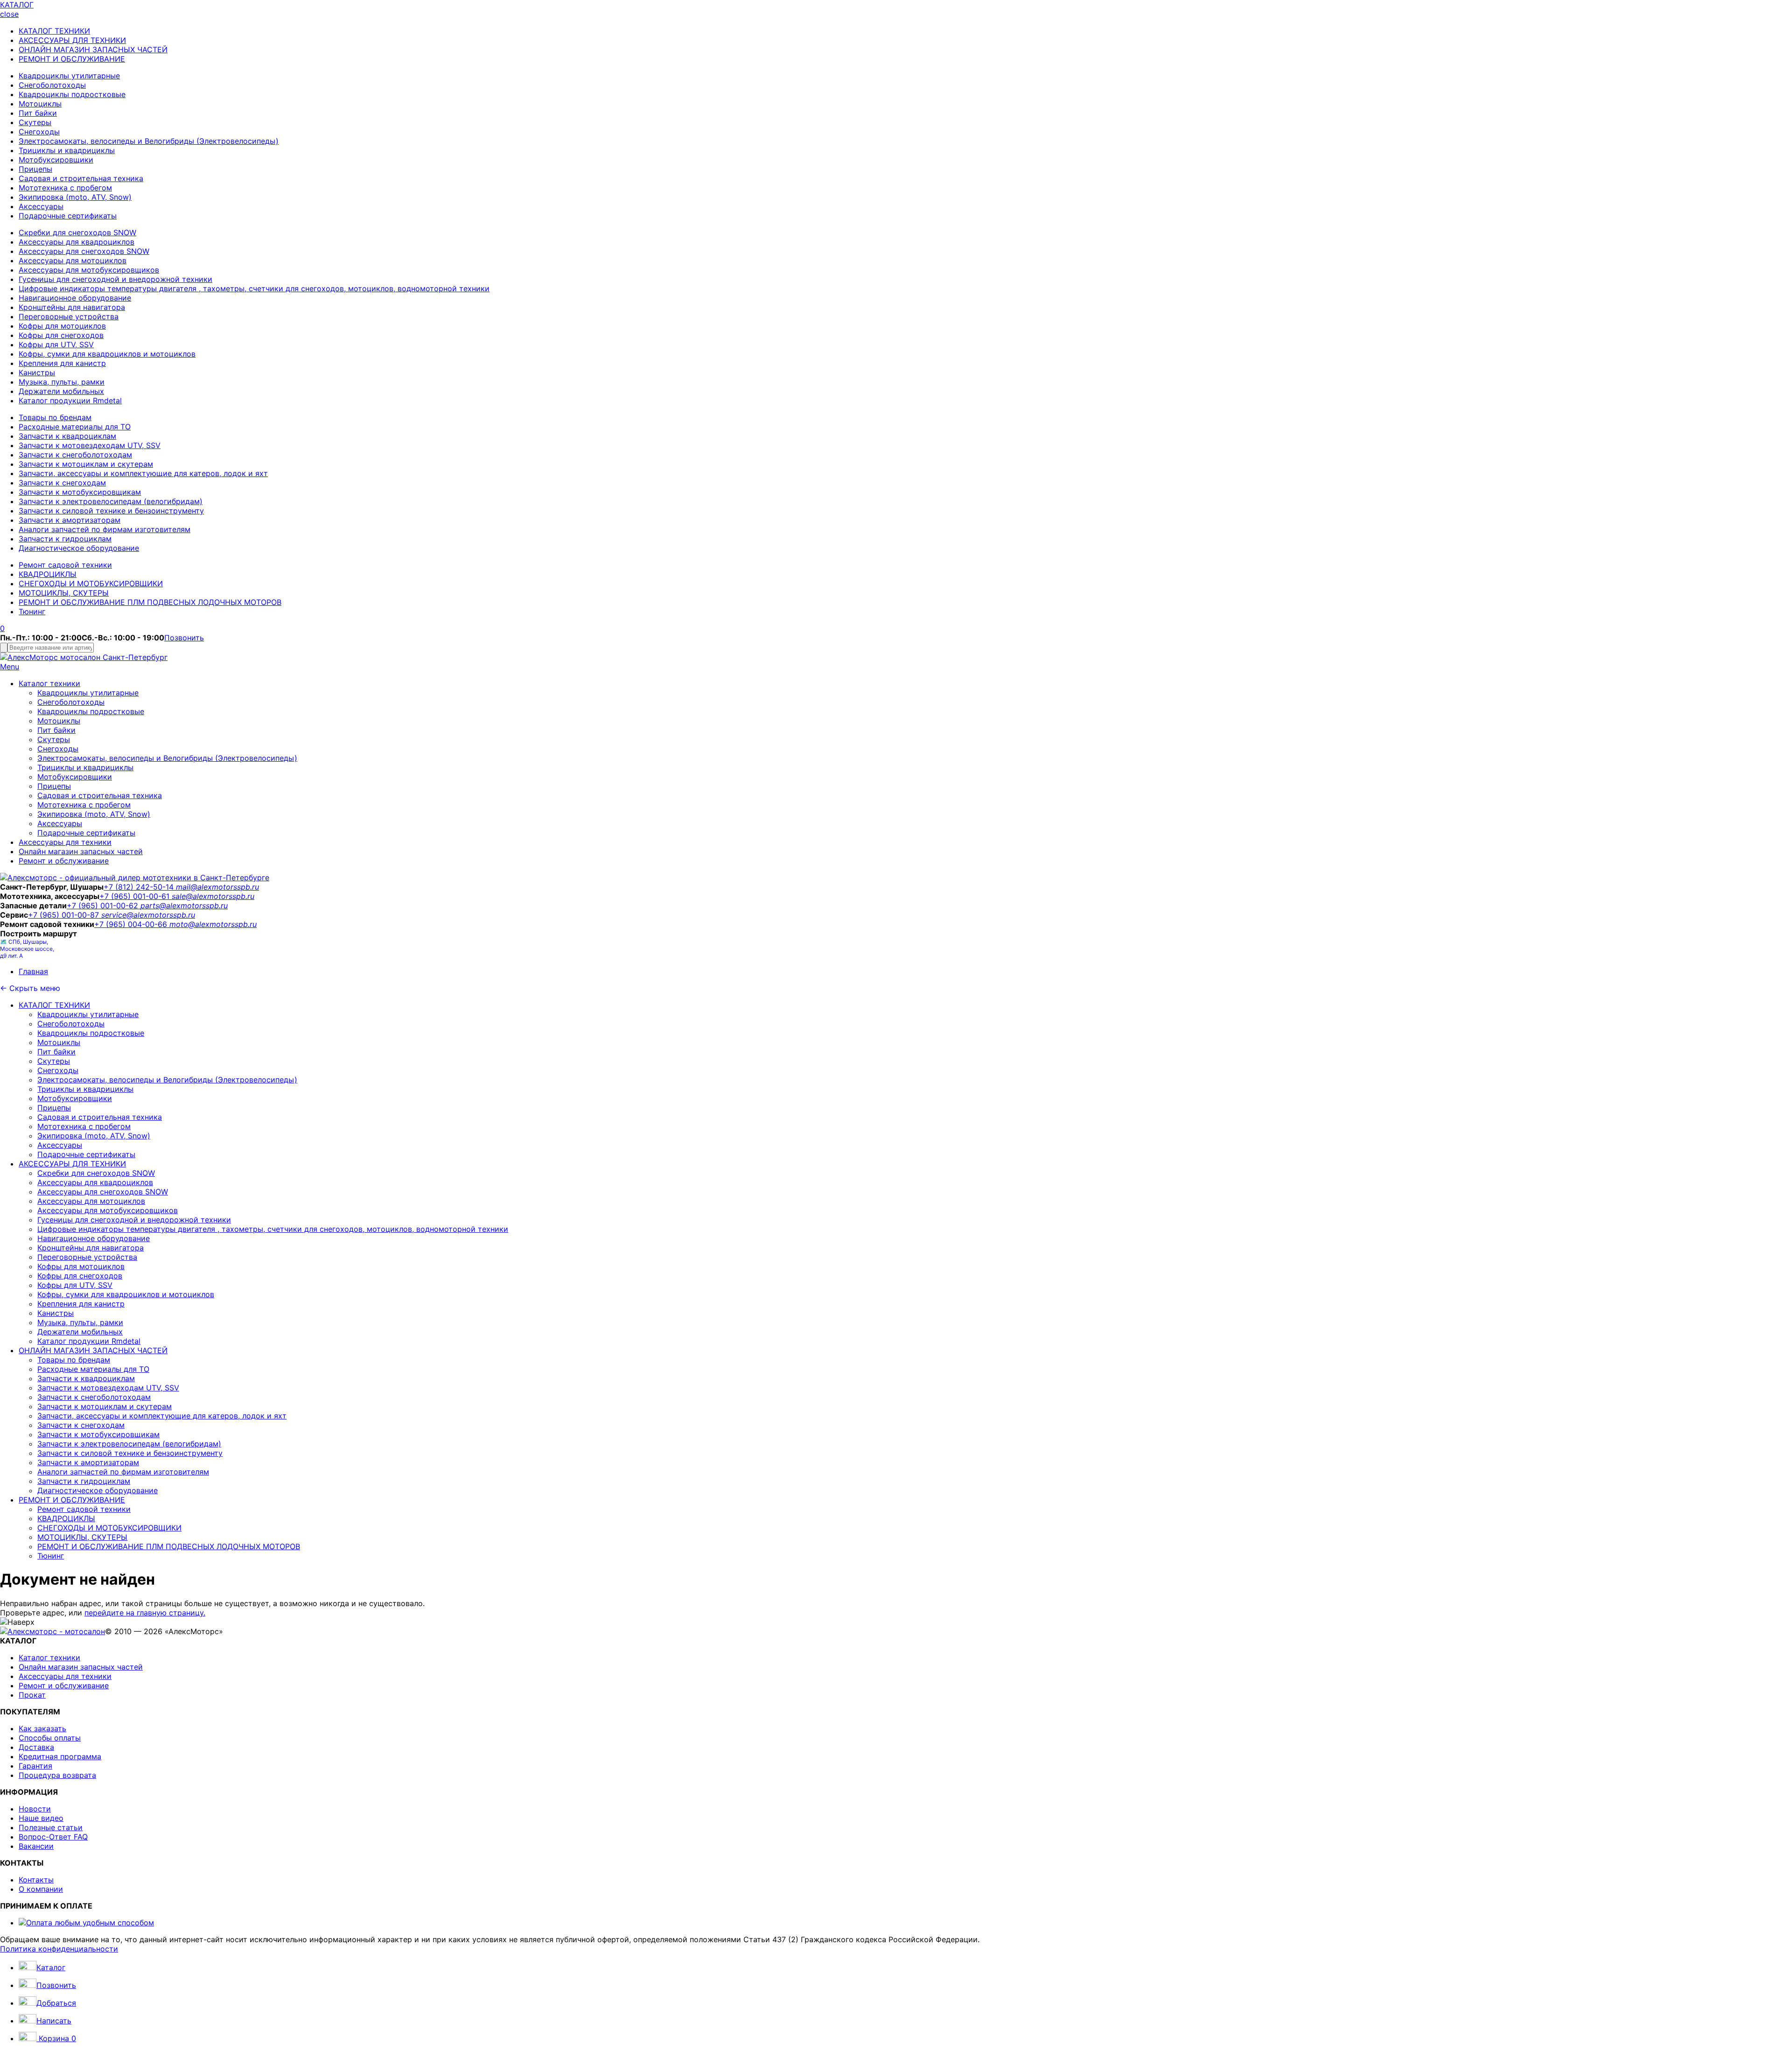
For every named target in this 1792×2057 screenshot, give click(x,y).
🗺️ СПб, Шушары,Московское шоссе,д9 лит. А (27, 949)
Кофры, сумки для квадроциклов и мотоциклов (107, 354)
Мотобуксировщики (56, 160)
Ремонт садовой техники (65, 565)
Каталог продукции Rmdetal (70, 400)
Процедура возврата (57, 1775)
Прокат (32, 1695)
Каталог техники (49, 683)
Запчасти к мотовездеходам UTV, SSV (90, 445)
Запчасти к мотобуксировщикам (80, 492)
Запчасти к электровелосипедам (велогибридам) (111, 501)
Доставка (36, 1747)
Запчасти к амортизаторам (70, 520)
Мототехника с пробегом (65, 188)
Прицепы (35, 169)
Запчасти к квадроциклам (67, 436)
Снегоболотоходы (52, 85)
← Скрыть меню (30, 988)
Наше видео (41, 1818)
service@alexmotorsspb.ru (148, 915)
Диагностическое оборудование (79, 548)
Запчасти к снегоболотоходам (75, 455)
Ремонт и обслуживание (64, 861)
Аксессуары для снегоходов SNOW (84, 251)
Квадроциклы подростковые (72, 94)
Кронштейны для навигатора (72, 307)
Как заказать (42, 1728)
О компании (41, 1889)
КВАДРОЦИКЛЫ (48, 574)
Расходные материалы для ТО (75, 427)
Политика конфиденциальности (59, 1949)
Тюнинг (32, 611)
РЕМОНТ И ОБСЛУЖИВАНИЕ (72, 59)
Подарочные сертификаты (68, 216)
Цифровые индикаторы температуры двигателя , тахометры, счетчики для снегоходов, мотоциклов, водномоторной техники (254, 288)
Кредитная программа (60, 1756)
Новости (35, 1809)
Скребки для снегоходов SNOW (77, 232)
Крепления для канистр (62, 363)
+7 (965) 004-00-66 (132, 924)
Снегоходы (39, 132)
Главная (33, 971)
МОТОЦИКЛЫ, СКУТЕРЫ (64, 593)
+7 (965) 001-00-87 (65, 915)
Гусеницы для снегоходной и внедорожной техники (115, 279)
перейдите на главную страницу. (145, 1613)
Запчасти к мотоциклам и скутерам (86, 464)
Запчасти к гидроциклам (65, 539)
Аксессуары (41, 206)
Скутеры (35, 122)
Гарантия (35, 1766)
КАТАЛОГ (17, 5)
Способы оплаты (50, 1738)
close (9, 14)
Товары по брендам (55, 417)
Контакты (36, 1880)
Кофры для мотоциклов (62, 326)
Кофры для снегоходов (61, 335)
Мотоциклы (40, 104)
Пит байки (38, 113)
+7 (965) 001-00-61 (136, 896)
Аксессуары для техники (65, 842)
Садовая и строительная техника (81, 178)
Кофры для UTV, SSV (56, 344)
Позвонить (184, 638)
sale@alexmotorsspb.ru (213, 896)
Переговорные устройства (69, 316)
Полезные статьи (51, 1827)
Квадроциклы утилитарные (69, 76)
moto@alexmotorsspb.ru (213, 924)
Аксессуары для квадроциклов (77, 242)
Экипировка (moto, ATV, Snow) (75, 197)
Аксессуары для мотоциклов (73, 260)
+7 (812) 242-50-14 (140, 887)
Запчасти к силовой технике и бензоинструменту (111, 511)
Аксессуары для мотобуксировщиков (89, 270)
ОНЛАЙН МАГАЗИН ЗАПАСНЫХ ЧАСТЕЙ (93, 49)
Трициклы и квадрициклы (67, 150)
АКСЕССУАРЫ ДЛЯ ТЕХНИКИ (72, 40)
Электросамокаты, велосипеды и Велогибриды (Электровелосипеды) (149, 141)
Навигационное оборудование (75, 298)
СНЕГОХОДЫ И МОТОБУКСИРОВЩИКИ (91, 583)
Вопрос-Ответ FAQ (53, 1837)
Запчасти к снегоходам (62, 483)
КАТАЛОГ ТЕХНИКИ (54, 31)
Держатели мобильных (61, 391)
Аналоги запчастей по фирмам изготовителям (105, 529)
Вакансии (36, 1846)
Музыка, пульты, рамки (62, 382)
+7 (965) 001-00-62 (104, 906)
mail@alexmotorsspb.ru (217, 887)
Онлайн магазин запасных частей (81, 851)
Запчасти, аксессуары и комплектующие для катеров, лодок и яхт (143, 473)
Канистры (37, 372)
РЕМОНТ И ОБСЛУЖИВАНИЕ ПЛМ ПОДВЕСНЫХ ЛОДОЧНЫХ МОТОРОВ (150, 602)
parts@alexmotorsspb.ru (184, 906)
